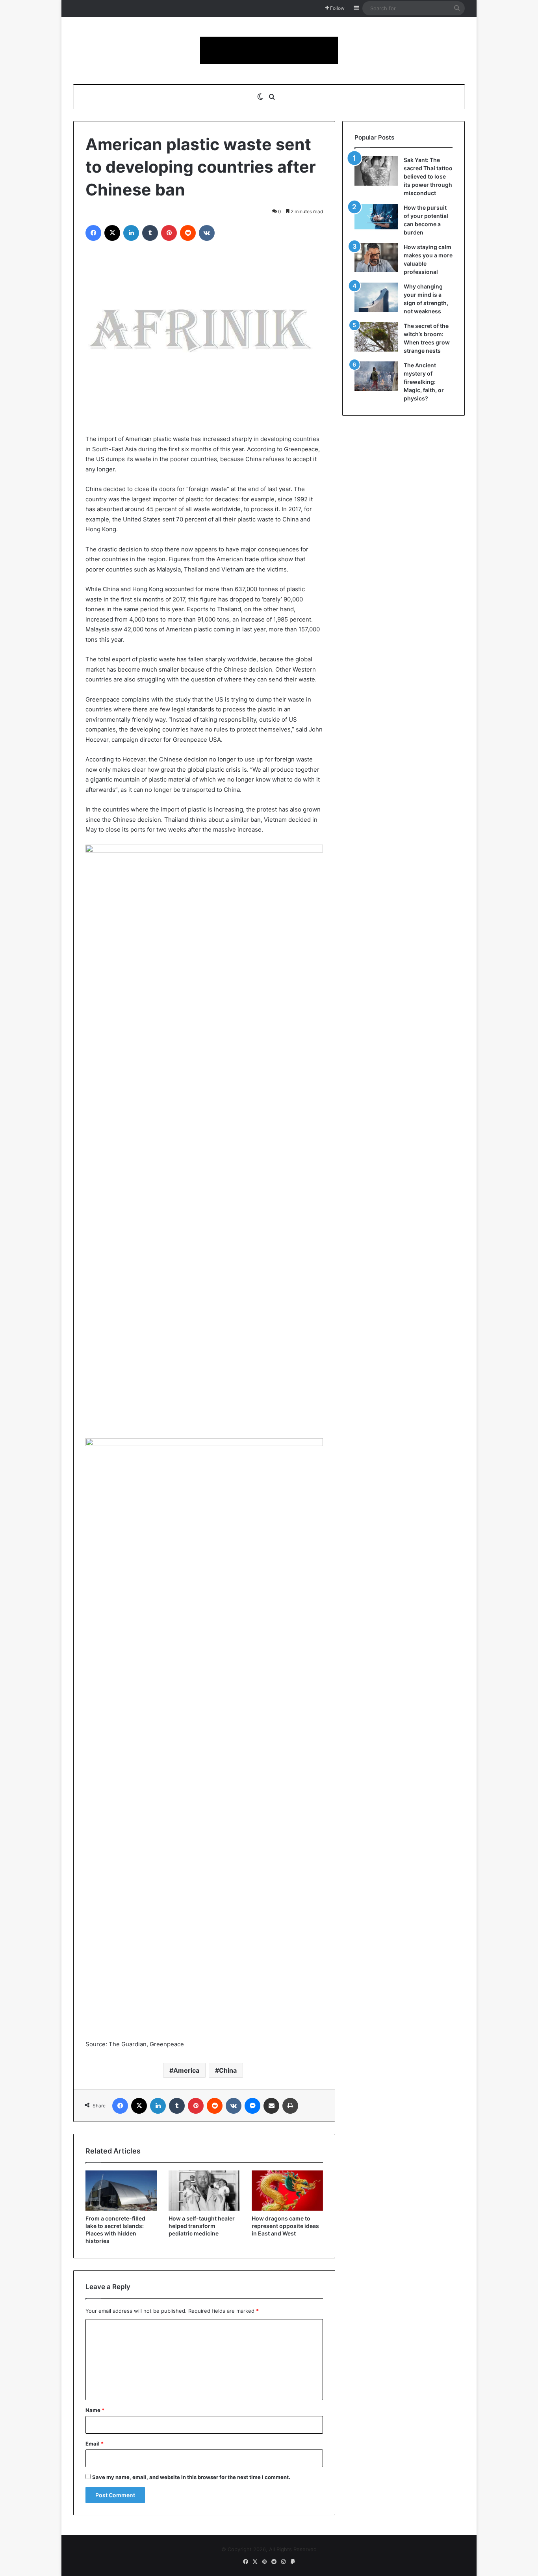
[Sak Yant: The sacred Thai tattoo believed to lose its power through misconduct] (376, 171)
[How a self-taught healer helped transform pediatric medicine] (204, 2191)
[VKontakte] (207, 233)
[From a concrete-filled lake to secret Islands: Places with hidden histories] (121, 2191)
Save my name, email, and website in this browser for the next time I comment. (191, 2477)
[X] (112, 233)
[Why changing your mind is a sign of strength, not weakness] (376, 297)
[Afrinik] (269, 50)
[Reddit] (188, 233)
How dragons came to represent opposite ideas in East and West (285, 2226)
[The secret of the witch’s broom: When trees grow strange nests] (376, 337)
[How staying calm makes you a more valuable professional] (376, 258)
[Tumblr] (150, 233)
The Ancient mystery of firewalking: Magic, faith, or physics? (424, 382)
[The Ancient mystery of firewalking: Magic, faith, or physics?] (376, 376)
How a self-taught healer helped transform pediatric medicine (202, 2226)
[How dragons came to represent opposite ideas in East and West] (287, 2191)
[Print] (290, 2106)
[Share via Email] (271, 2106)
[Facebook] (93, 233)
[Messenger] (252, 2106)
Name (95, 2410)
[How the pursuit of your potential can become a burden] (376, 218)
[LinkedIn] (131, 233)
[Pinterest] (169, 233)
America (186, 2070)
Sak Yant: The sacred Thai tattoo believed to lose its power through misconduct (428, 176)
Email (95, 2444)
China (228, 2070)
